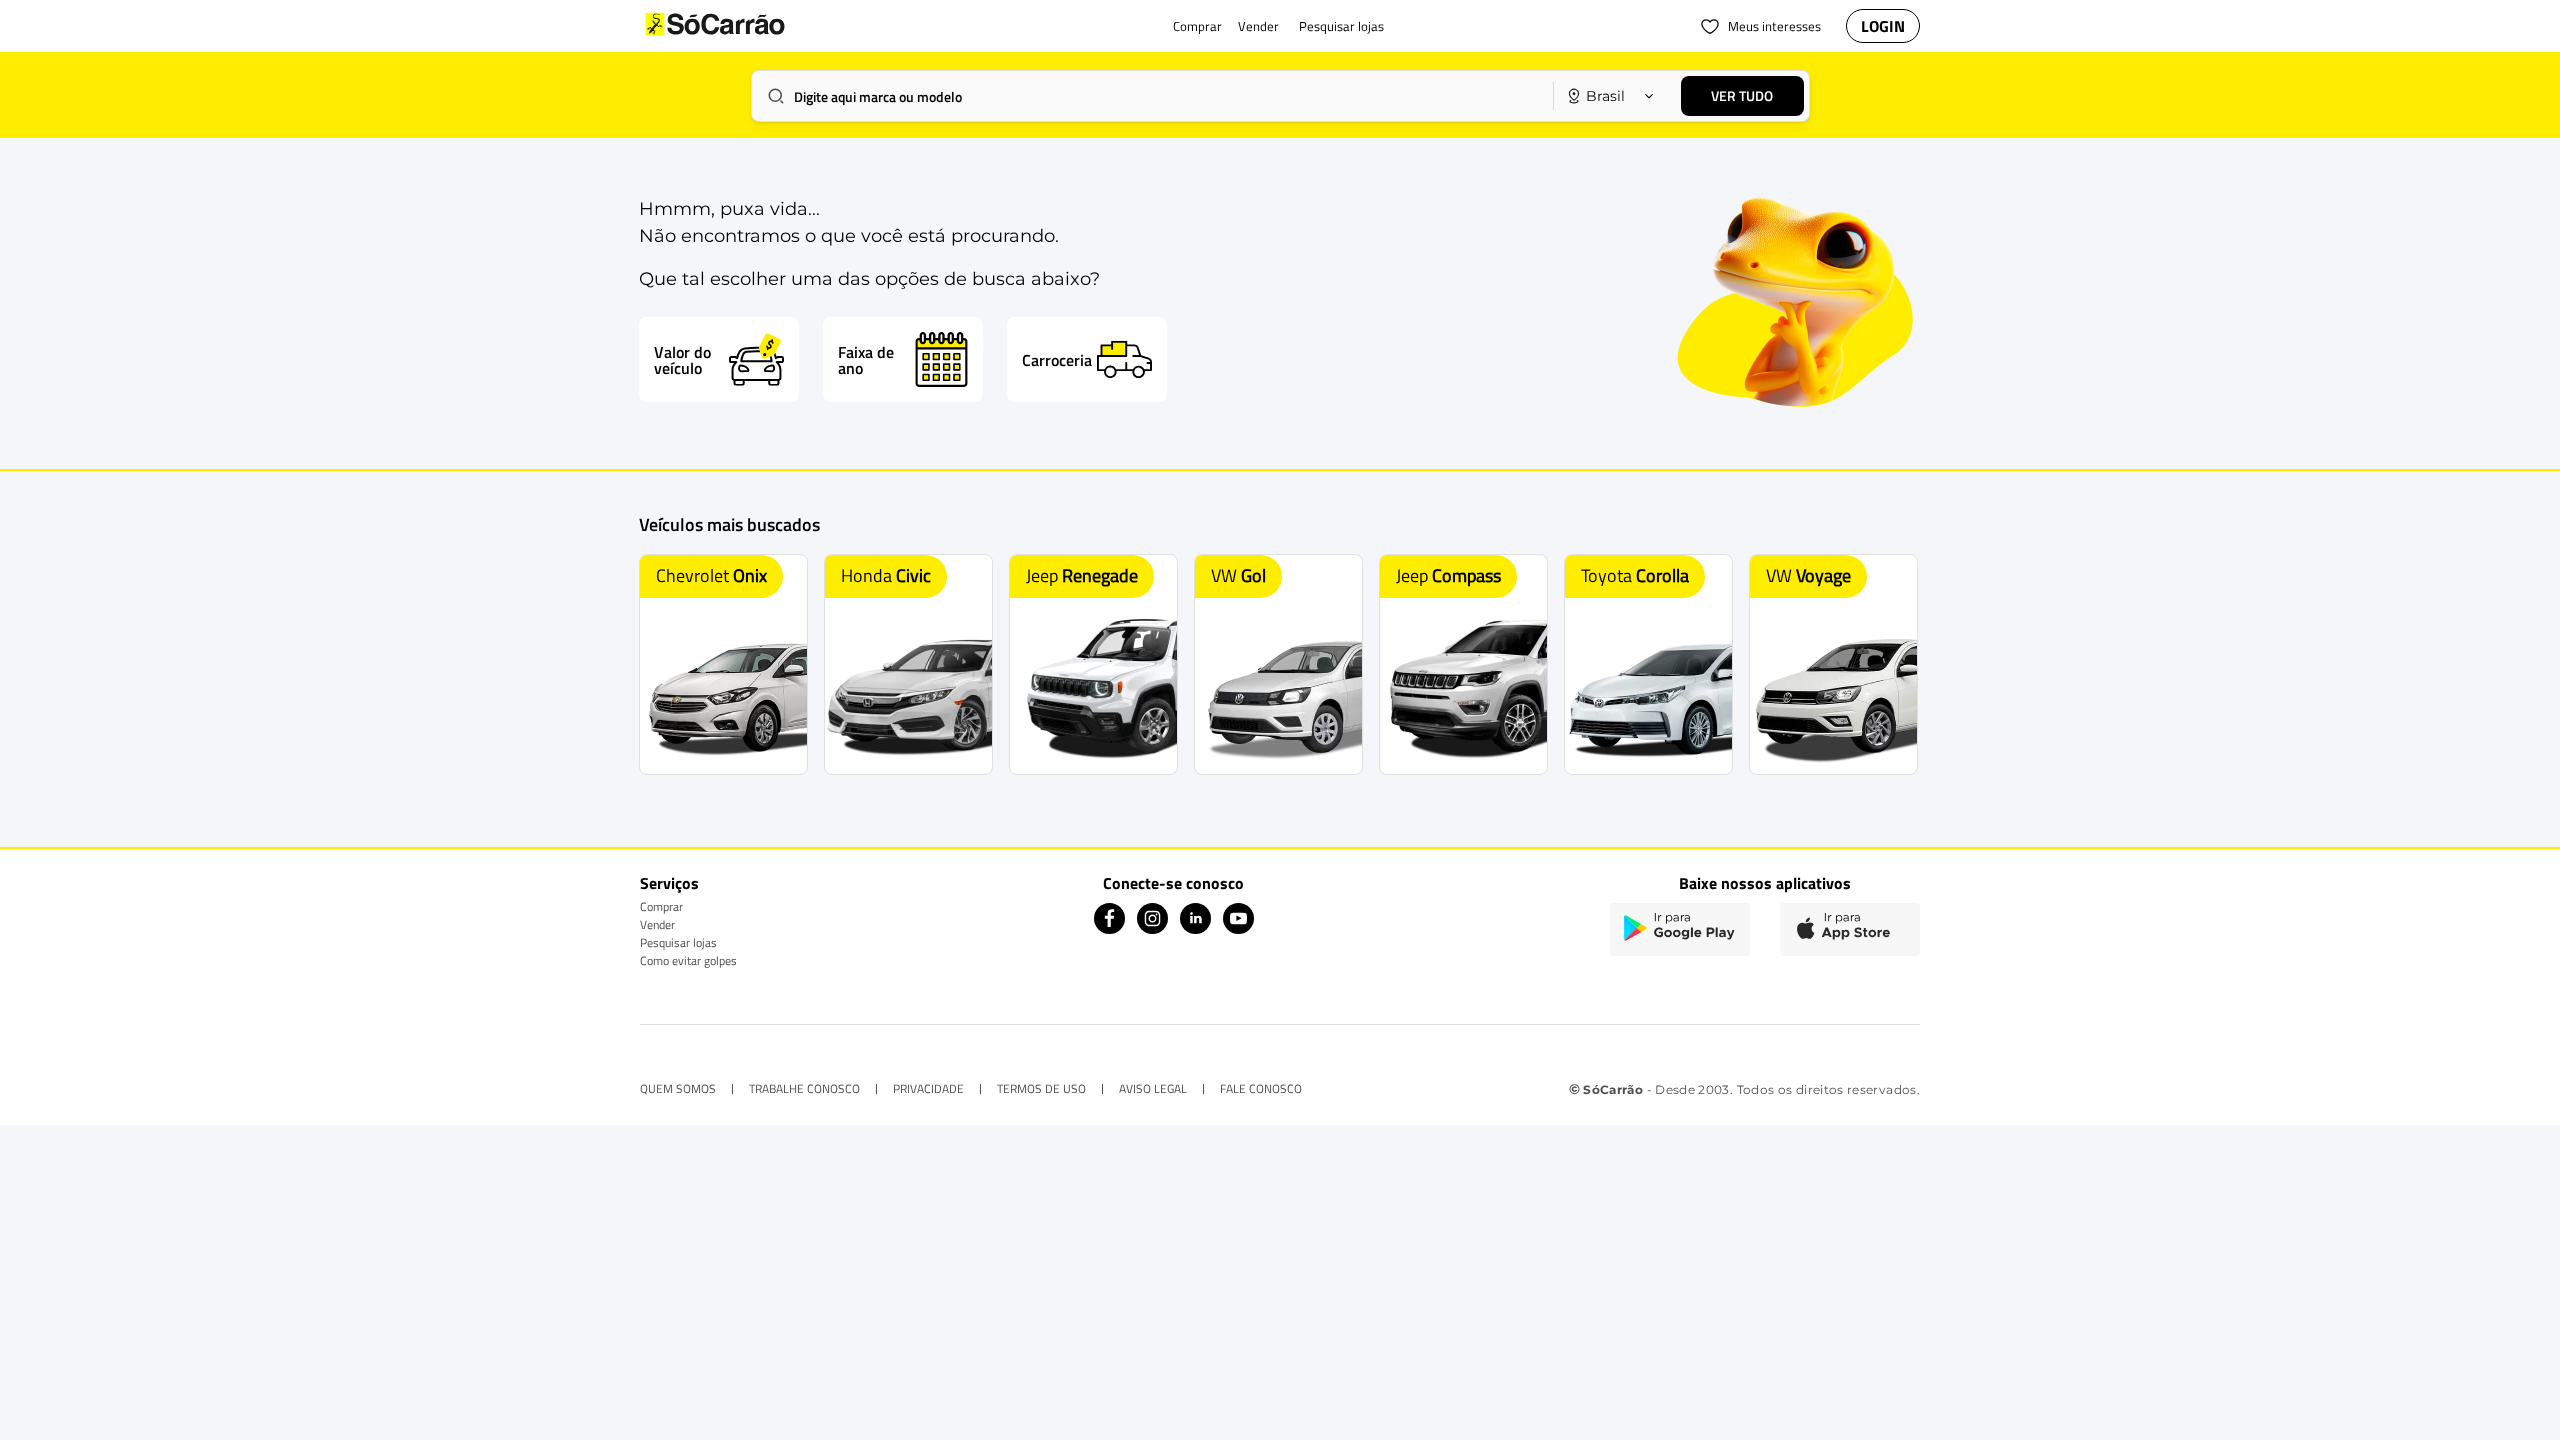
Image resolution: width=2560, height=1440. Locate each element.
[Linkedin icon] (1195, 928)
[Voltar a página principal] (755, 26)
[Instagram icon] (1152, 928)
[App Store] (1850, 929)
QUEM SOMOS (678, 1089)
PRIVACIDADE (928, 1089)
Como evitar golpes (688, 960)
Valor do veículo (682, 360)
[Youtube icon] (1238, 928)
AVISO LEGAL (1153, 1089)
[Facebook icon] (1109, 928)
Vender (657, 924)
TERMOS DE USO (1041, 1089)
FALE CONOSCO (1261, 1089)
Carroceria (1057, 360)
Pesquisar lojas (678, 942)
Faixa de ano (866, 360)
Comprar (661, 906)
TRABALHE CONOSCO (804, 1089)
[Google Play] (1680, 929)
